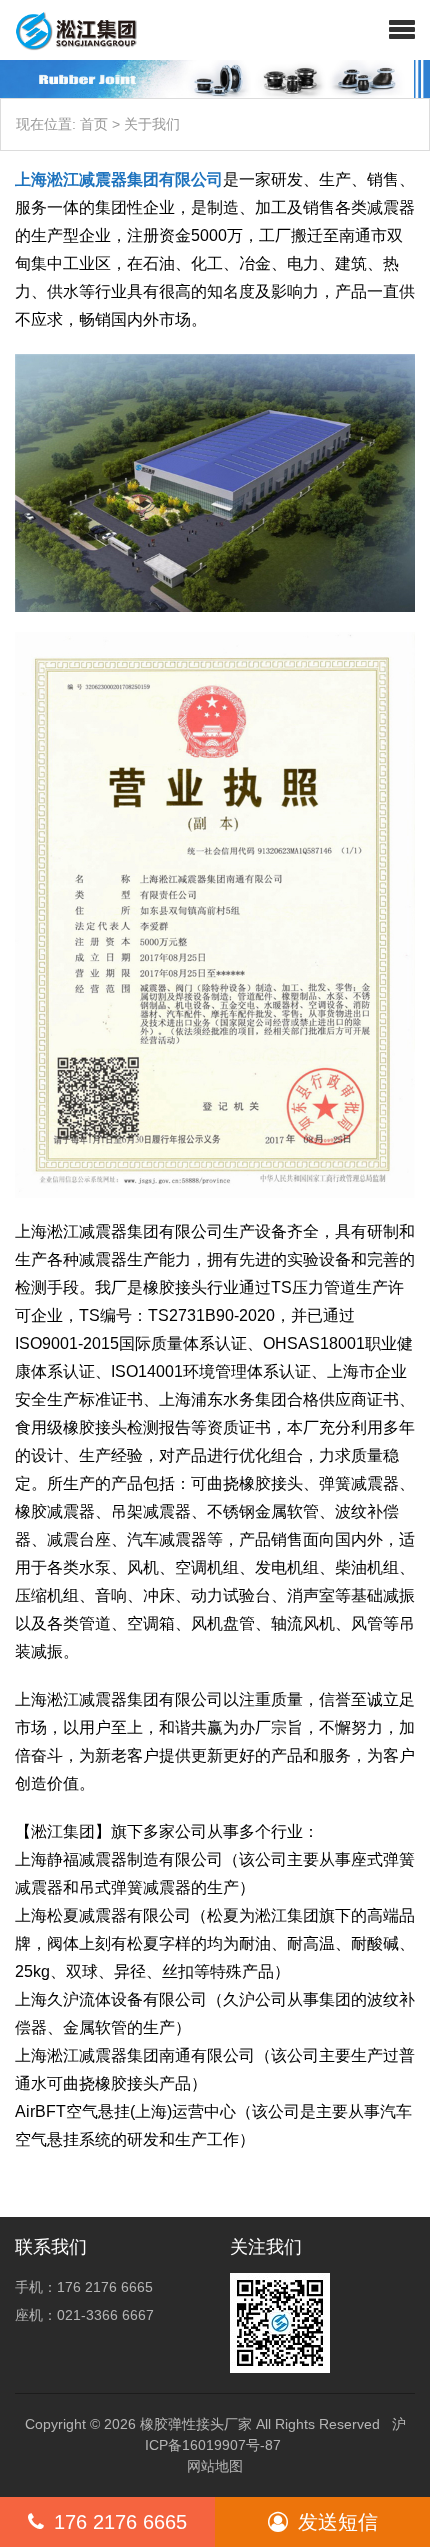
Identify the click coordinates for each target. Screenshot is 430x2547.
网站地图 (215, 2466)
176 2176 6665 (120, 2522)
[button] (402, 30)
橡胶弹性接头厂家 (196, 2424)
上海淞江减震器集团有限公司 (119, 179)
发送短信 (338, 2522)
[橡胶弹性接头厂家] (68, 30)
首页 (94, 124)
